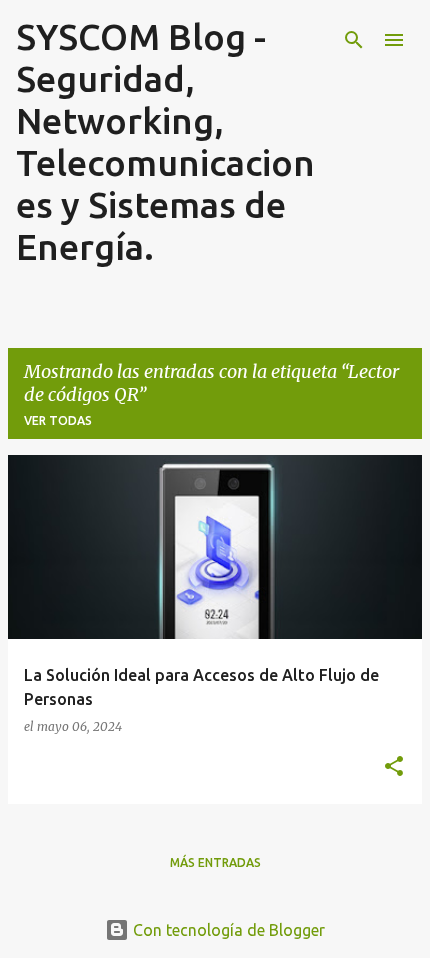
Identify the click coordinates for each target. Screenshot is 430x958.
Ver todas (58, 420)
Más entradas (215, 862)
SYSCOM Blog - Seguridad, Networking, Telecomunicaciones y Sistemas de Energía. (165, 141)
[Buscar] (354, 40)
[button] (394, 767)
